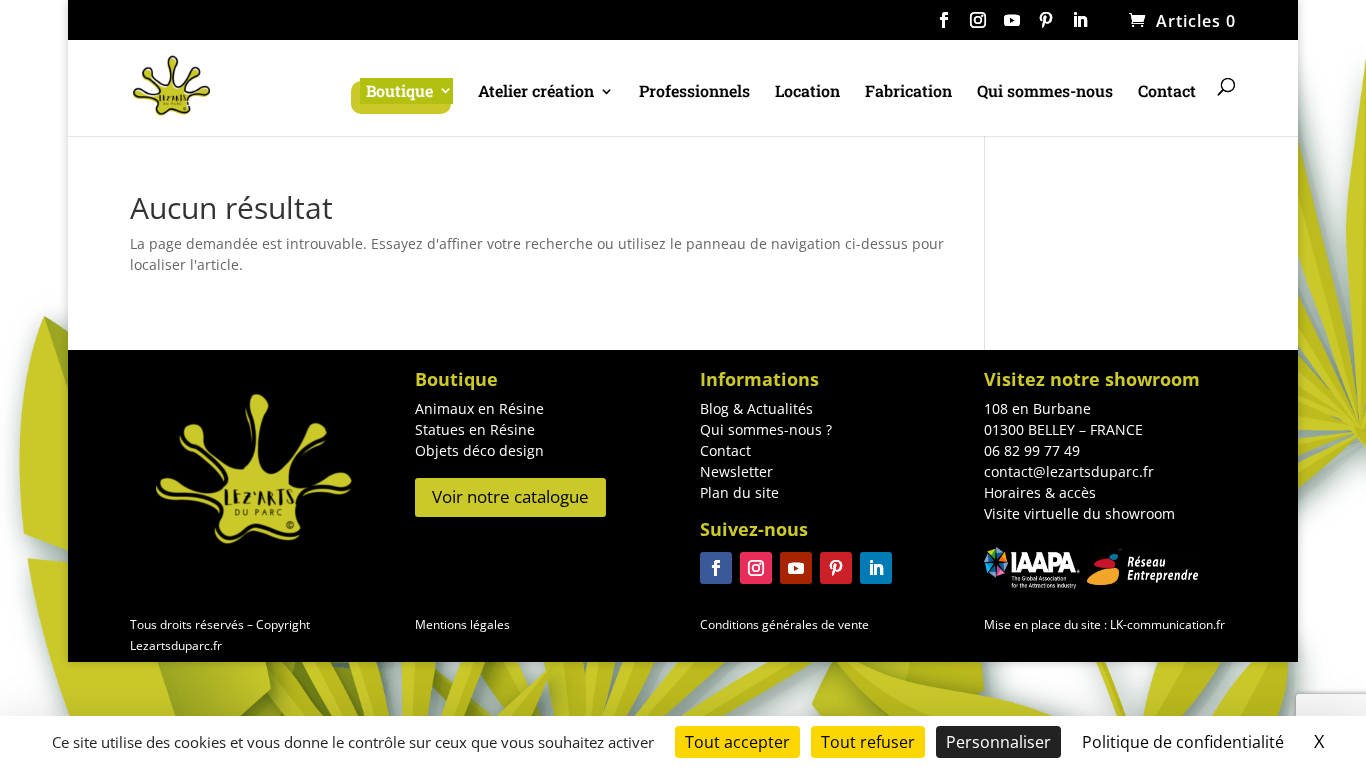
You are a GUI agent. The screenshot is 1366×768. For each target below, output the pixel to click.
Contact (1167, 92)
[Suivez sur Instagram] (756, 568)
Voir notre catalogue (510, 496)
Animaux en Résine (479, 408)
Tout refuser (868, 742)
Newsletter (736, 471)
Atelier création (536, 92)
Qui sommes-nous (1045, 92)
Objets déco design (479, 450)
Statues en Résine (475, 429)
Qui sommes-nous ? (766, 429)
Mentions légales (462, 624)
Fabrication (908, 92)
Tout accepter (737, 742)
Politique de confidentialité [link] (1183, 742)
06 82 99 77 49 (1032, 450)
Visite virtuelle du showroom (1079, 513)
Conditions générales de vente (784, 624)
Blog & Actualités (756, 408)
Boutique (399, 90)
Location (807, 92)
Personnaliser (998, 742)
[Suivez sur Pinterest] (836, 568)
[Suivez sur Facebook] (716, 568)
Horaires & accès (1040, 492)
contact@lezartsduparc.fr (1069, 471)
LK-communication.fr (1166, 624)
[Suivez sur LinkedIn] (876, 568)
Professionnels (694, 92)
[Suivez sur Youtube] (796, 568)
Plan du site (739, 492)
